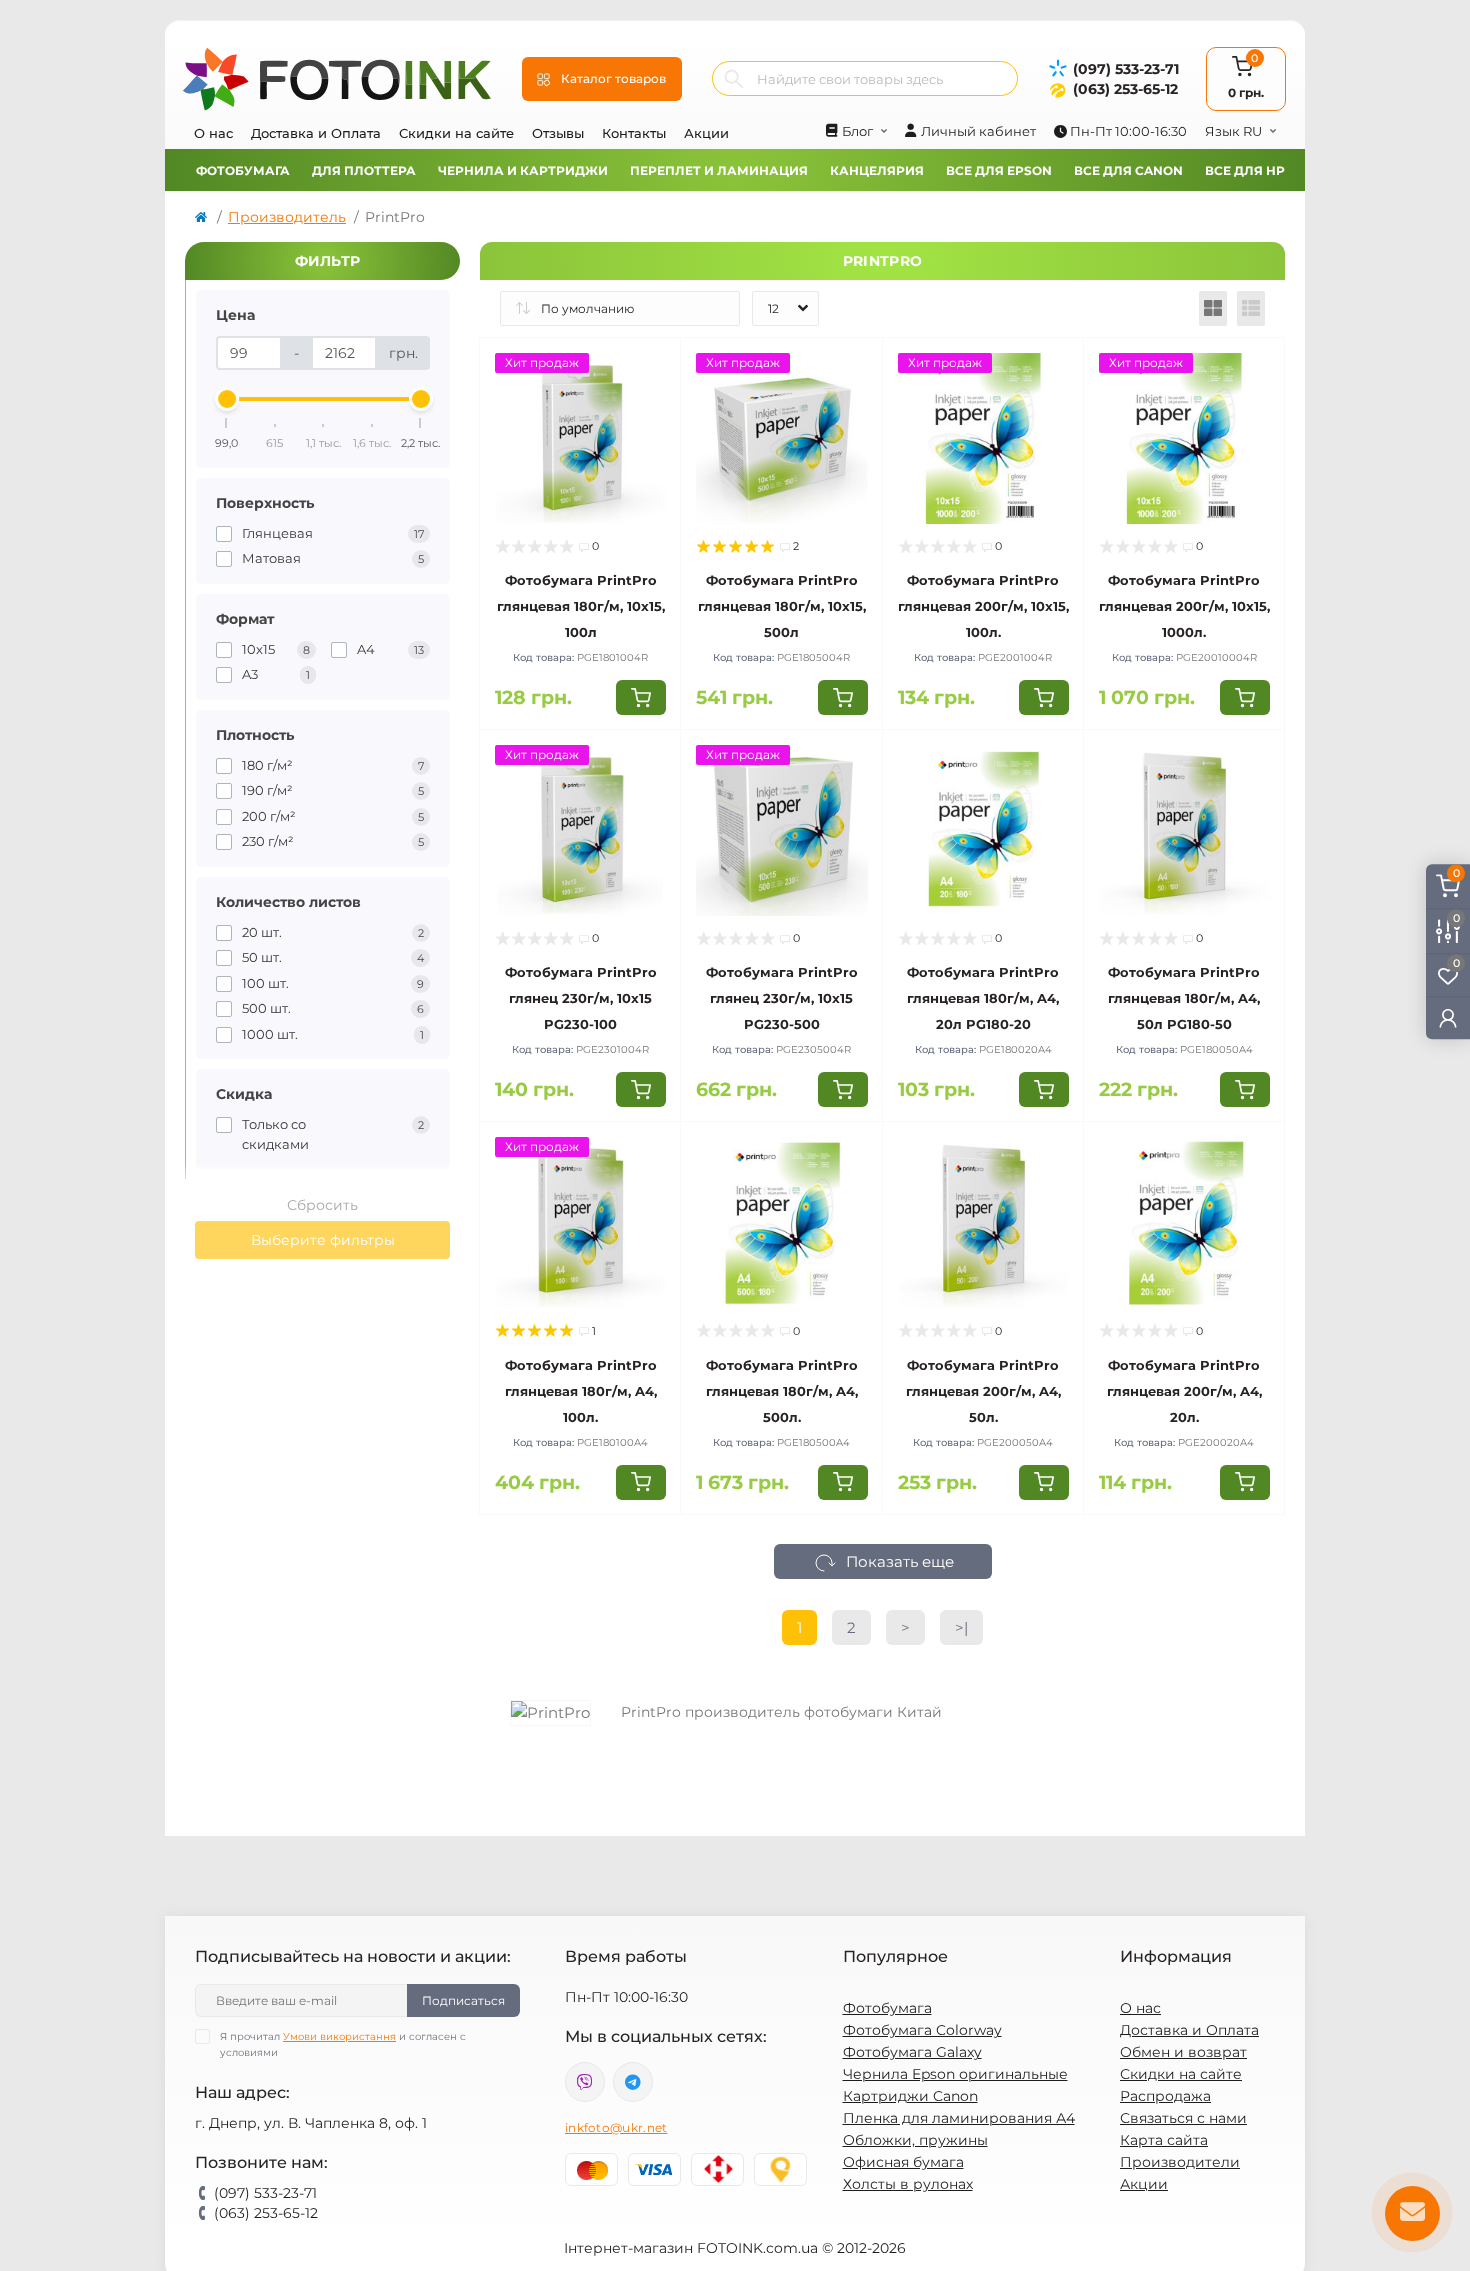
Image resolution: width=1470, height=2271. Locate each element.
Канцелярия (877, 170)
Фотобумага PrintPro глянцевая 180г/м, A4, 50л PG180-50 (1184, 998)
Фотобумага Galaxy (912, 2052)
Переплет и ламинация (719, 170)
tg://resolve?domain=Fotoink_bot (633, 2082)
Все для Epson (999, 170)
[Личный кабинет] (1448, 1017)
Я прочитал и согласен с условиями (343, 2044)
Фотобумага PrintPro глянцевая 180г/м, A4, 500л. (782, 1391)
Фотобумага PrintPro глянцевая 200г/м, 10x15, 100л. (983, 606)
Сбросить (322, 1205)
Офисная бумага (903, 2162)
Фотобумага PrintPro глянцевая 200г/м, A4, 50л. (983, 1391)
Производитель (287, 217)
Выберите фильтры (323, 1240)
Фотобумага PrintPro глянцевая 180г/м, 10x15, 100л (581, 606)
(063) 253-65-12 (1125, 89)
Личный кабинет (978, 131)
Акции (706, 133)
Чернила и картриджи (523, 170)
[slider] (227, 399)
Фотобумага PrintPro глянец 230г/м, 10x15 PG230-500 (782, 998)
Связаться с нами (1183, 2118)
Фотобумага (243, 170)
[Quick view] (651, 368)
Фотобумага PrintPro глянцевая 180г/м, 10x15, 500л (782, 606)
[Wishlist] (651, 406)
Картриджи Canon (910, 2096)
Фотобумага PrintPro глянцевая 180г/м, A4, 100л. (581, 1391)
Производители (1180, 2162)
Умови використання (339, 2036)
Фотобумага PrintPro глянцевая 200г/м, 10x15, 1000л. (1184, 606)
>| (961, 1627)
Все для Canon (1128, 170)
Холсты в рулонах (908, 2184)
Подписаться (463, 2000)
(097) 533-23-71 (1126, 69)
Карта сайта (1164, 2140)
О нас (213, 133)
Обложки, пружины (915, 2140)
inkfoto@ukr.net (616, 2127)
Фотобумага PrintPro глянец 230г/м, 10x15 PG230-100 (581, 998)
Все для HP (1245, 170)
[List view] (1251, 308)
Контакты (634, 133)
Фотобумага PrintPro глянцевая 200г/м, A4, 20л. (1184, 1391)
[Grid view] (1213, 308)
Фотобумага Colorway (922, 2030)
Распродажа (1165, 2096)
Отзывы (558, 133)
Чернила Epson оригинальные (955, 2074)
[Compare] (651, 444)
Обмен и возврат (1183, 2052)
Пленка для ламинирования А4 (959, 2118)
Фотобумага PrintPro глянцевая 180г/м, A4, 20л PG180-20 (983, 998)
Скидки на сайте (456, 133)
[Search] (734, 78)
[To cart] (641, 697)
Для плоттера (364, 170)
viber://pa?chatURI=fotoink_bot (585, 2082)
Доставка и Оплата (316, 133)
